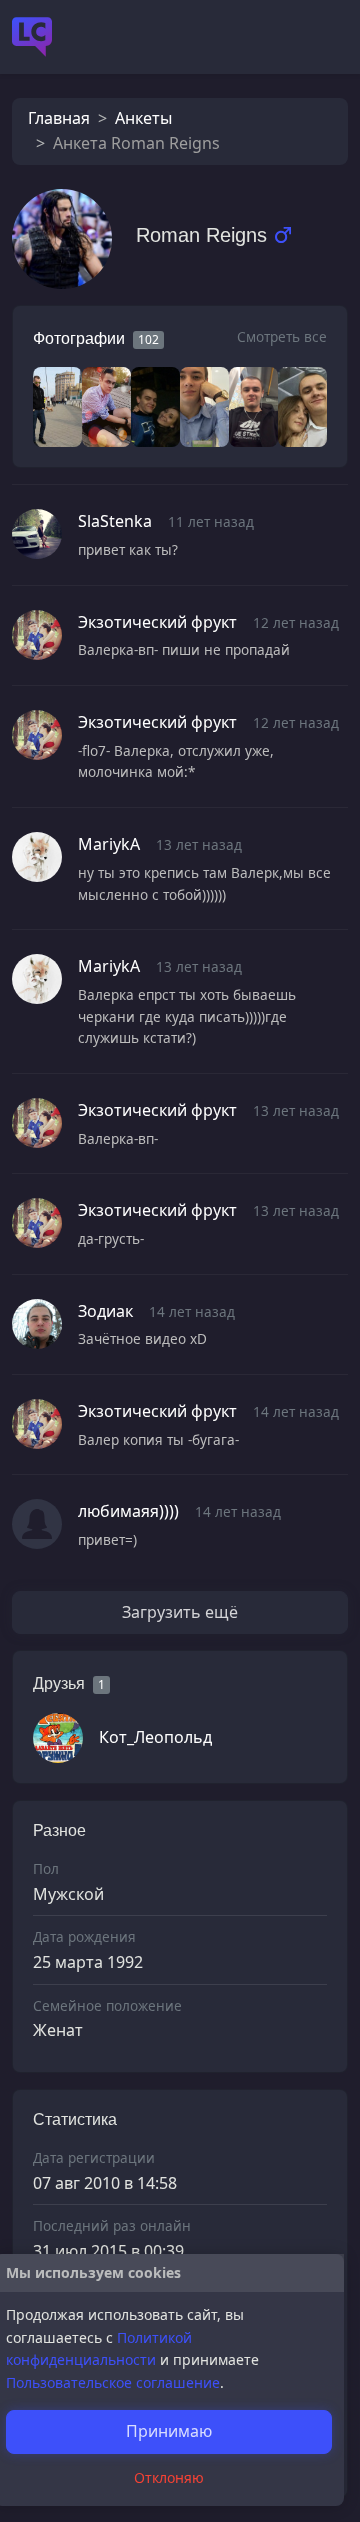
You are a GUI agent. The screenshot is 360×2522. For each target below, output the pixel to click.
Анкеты (143, 118)
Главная (59, 118)
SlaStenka (115, 521)
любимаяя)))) (128, 1511)
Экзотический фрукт (157, 622)
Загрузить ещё (180, 1612)
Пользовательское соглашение (113, 2382)
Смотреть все (282, 336)
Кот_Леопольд (155, 1737)
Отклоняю (169, 2477)
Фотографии (79, 338)
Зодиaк (105, 1311)
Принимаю (169, 2431)
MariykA (109, 844)
